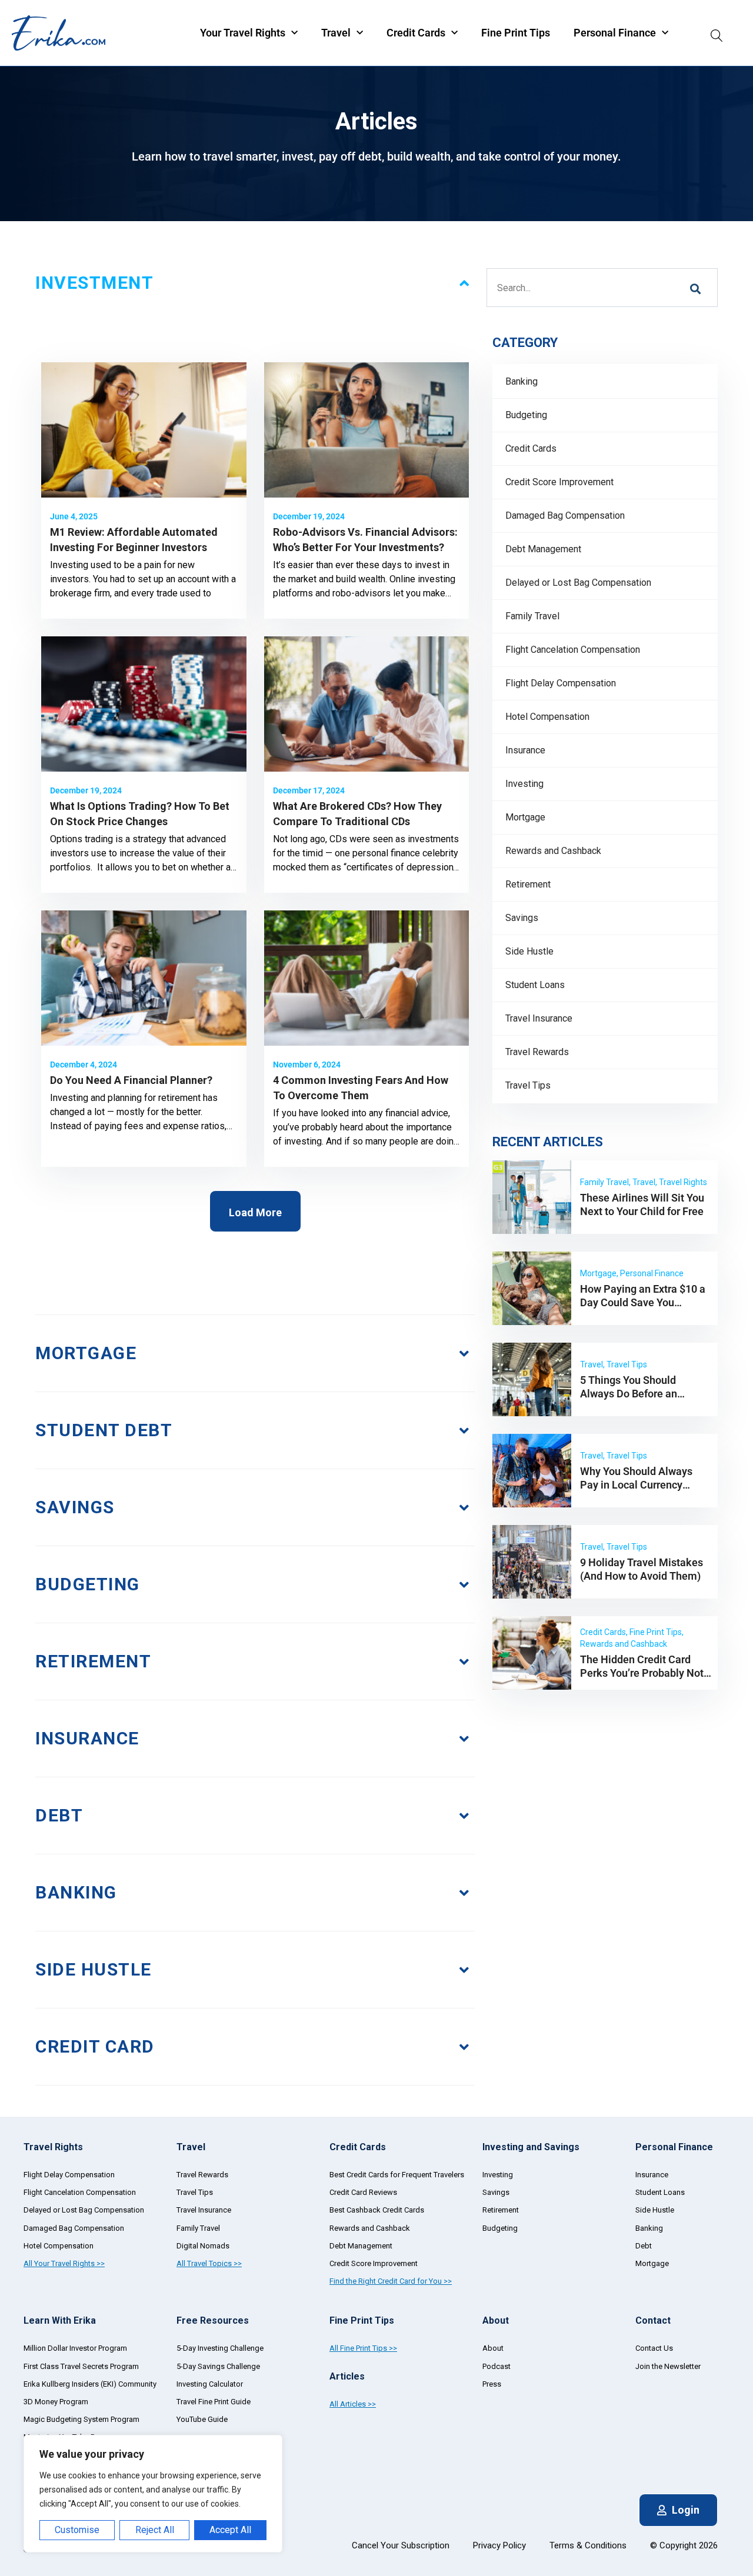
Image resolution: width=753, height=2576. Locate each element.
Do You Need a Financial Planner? (132, 1080)
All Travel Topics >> (209, 2263)
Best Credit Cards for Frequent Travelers (397, 2175)
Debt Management (543, 549)
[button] (255, 1211)
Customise (77, 2530)
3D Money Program (56, 2402)
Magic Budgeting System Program (81, 2419)
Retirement (528, 884)
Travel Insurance (539, 1018)
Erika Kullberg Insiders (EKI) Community (90, 2384)
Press (492, 2384)
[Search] (717, 33)
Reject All (155, 2530)
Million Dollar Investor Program (75, 2348)
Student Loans (535, 985)
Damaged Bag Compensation (565, 515)
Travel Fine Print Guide (214, 2402)
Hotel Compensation (547, 717)
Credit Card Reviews (363, 2192)
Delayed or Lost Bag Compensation (578, 583)
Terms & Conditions (588, 2545)
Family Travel (532, 616)
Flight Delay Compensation (561, 683)
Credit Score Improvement (559, 482)
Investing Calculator (210, 2384)
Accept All (230, 2530)
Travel (336, 33)
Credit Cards (416, 33)
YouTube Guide (202, 2419)
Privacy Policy (499, 2545)
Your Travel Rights (243, 33)
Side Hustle (529, 951)
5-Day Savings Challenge (218, 2366)
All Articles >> (353, 2404)
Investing (524, 784)
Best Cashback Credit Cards (377, 2210)
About (493, 2348)
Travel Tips (528, 1085)
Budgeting (526, 415)
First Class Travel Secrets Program (81, 2366)
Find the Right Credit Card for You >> (391, 2281)
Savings (522, 918)
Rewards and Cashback (553, 851)
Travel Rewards (537, 1052)
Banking (522, 381)
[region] (153, 2494)
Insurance (525, 750)
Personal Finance (615, 33)
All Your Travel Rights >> (64, 2263)
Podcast (497, 2366)
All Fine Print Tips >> (363, 2348)
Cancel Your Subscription (401, 2545)
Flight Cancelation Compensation (573, 650)
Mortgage (525, 817)
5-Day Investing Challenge (220, 2348)
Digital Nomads (203, 2246)
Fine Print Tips (516, 33)
